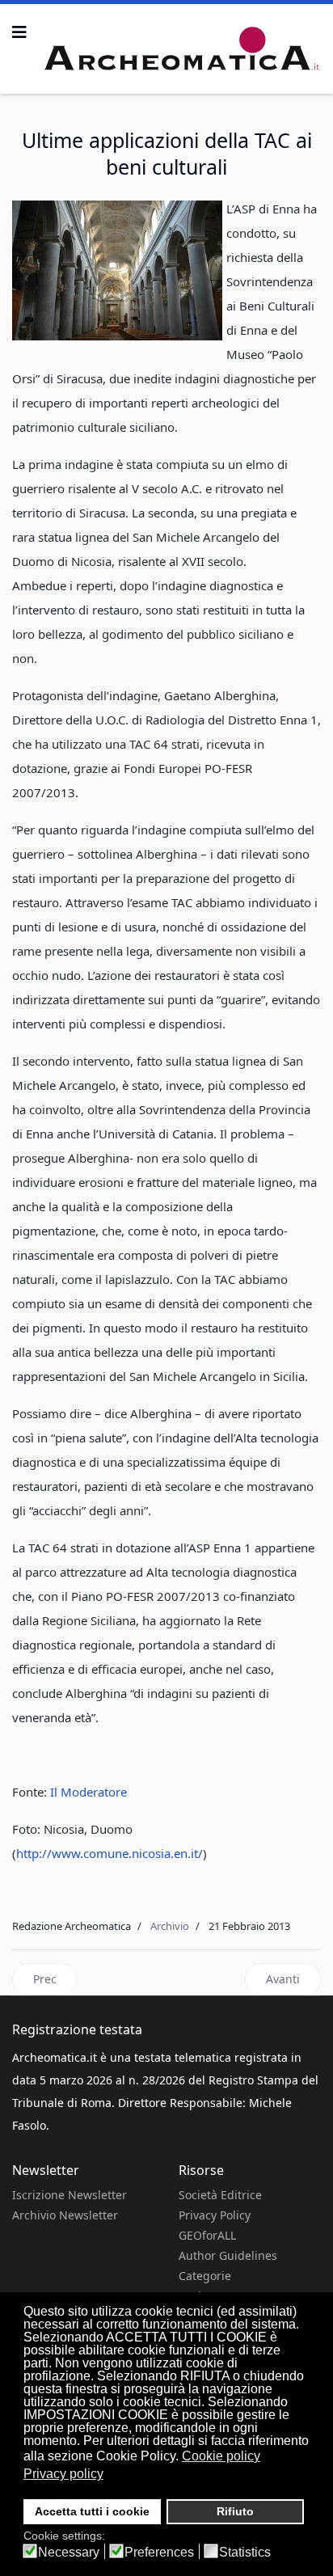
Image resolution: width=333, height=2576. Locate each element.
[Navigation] (19, 32)
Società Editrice (220, 2195)
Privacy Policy (215, 2215)
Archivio (170, 1926)
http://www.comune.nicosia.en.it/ (110, 1853)
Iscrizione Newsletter (70, 2195)
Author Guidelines (228, 2255)
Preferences (159, 2553)
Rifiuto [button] (235, 2511)
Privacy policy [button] (63, 2474)
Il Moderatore (89, 1792)
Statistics (245, 2553)
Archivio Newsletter (65, 2215)
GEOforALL (207, 2235)
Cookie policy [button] (221, 2456)
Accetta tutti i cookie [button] (92, 2511)
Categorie (205, 2276)
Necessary (69, 2553)
